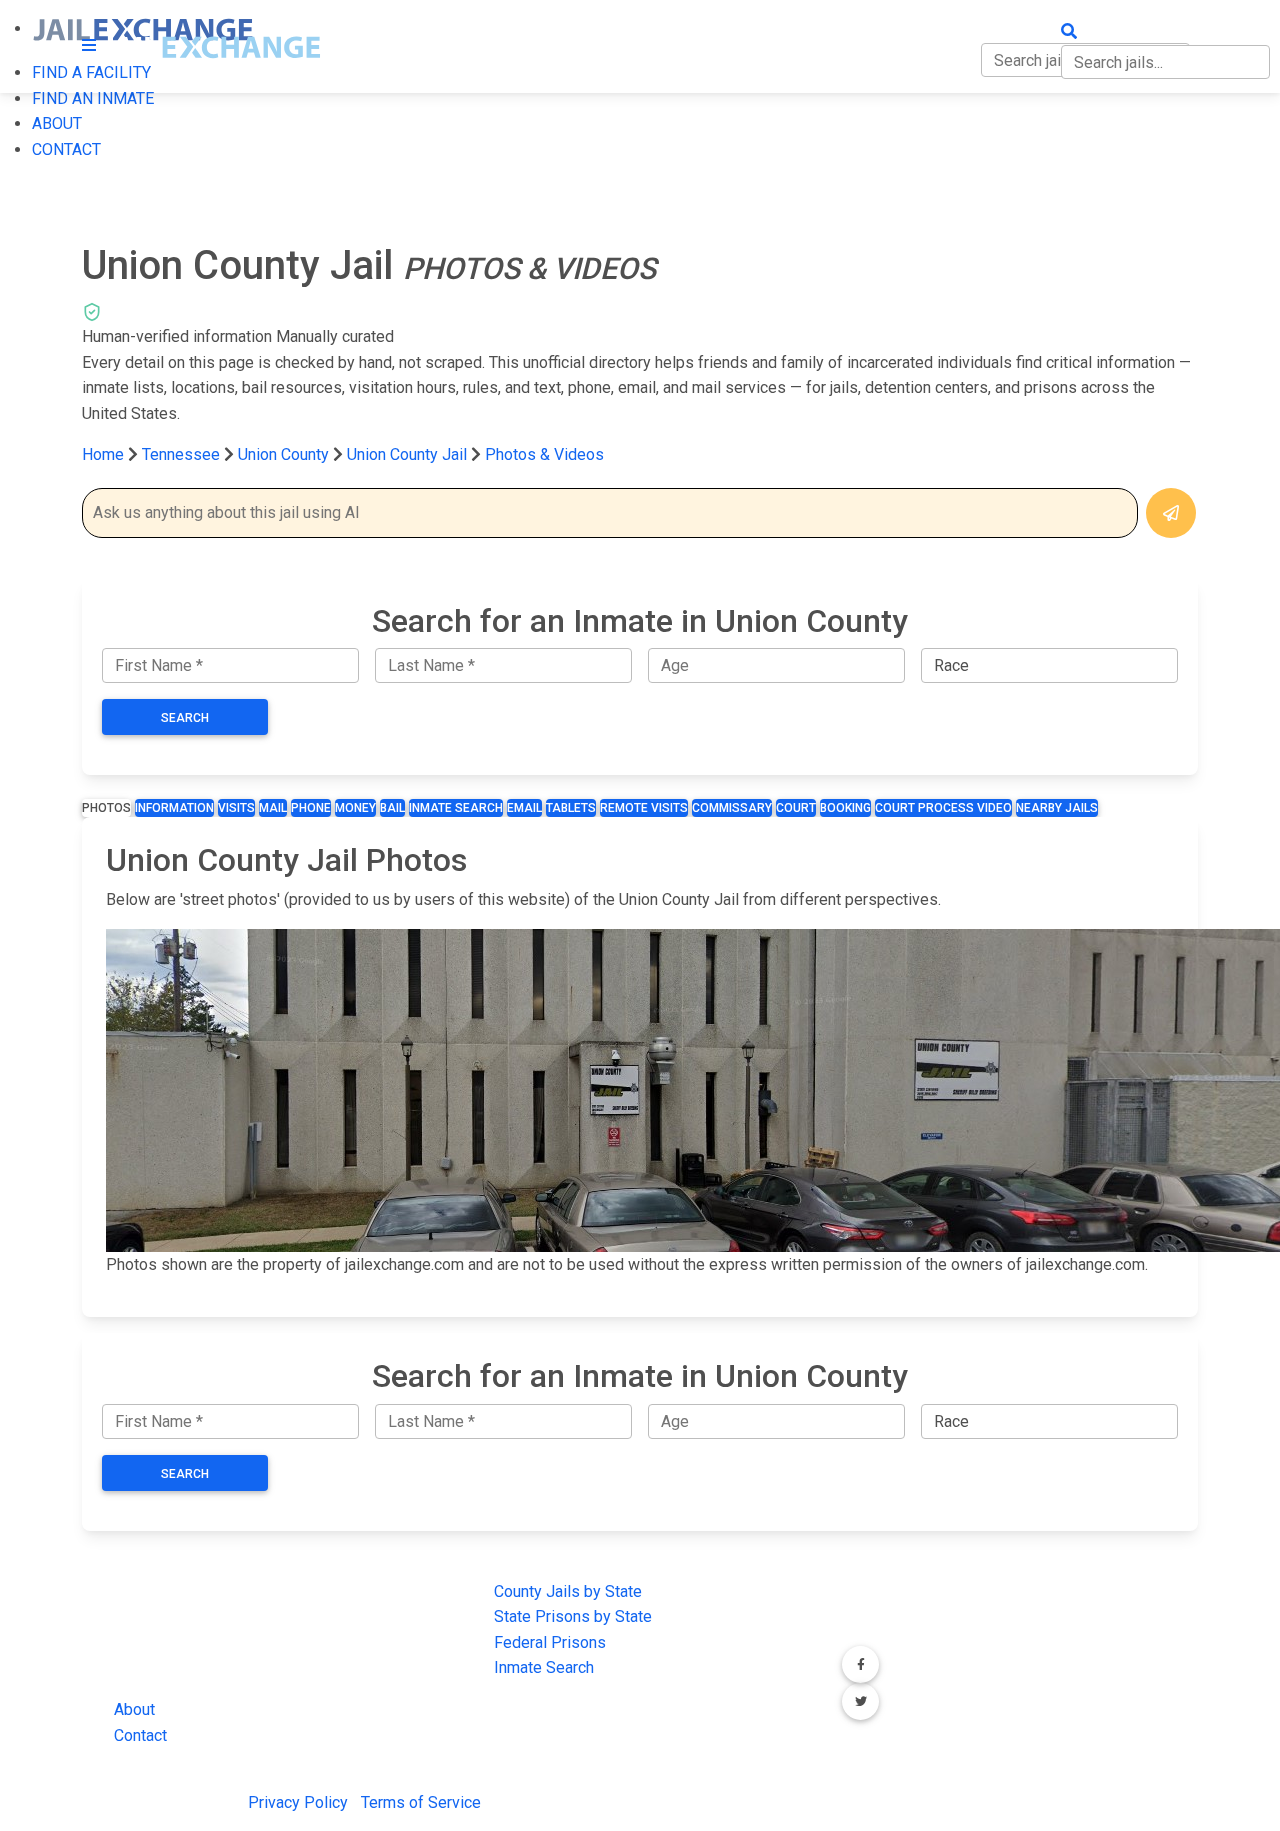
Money (355, 808)
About (134, 1709)
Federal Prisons (550, 1642)
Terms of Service (421, 1802)
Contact (140, 1735)
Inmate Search (456, 808)
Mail (273, 808)
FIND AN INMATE (93, 98)
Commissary (732, 808)
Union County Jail (407, 454)
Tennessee (181, 454)
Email (524, 808)
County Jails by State (568, 1591)
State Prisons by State (573, 1616)
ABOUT (57, 123)
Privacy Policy (298, 1802)
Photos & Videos (544, 454)
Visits (236, 808)
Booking (845, 808)
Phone (311, 808)
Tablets (571, 808)
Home (103, 454)
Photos (106, 808)
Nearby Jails (1057, 808)
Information (174, 808)
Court (796, 808)
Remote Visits (644, 808)
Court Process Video (943, 808)
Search (185, 718)
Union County (285, 454)
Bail (392, 808)
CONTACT (66, 149)
